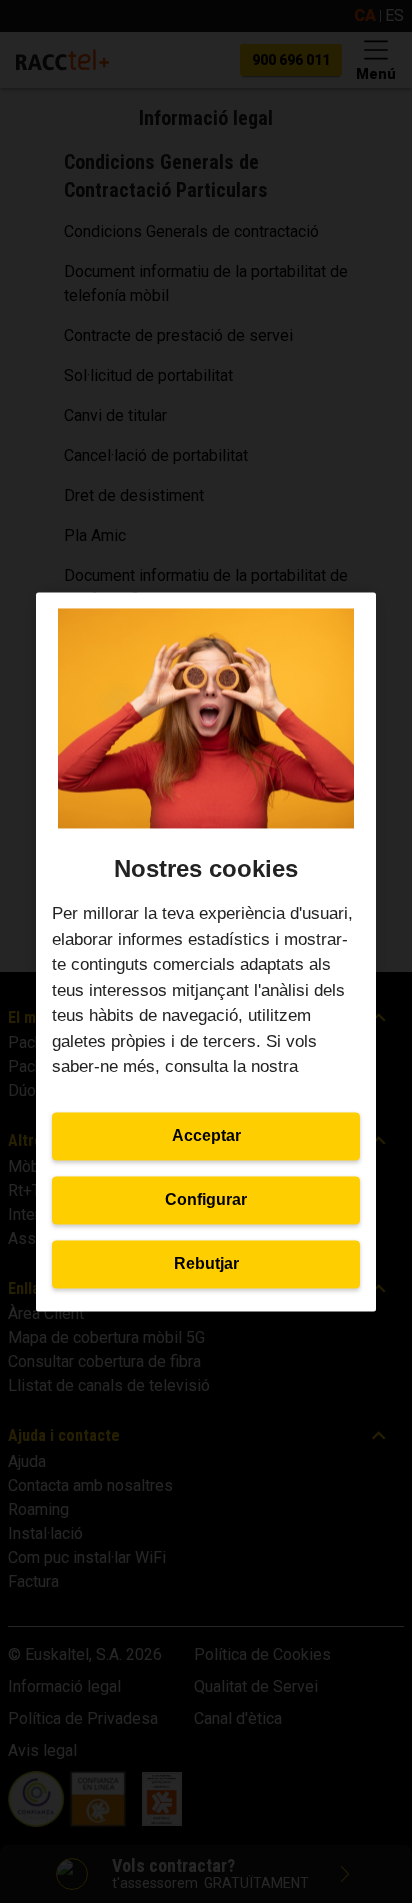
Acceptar (206, 1135)
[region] (206, 951)
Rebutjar (206, 1263)
